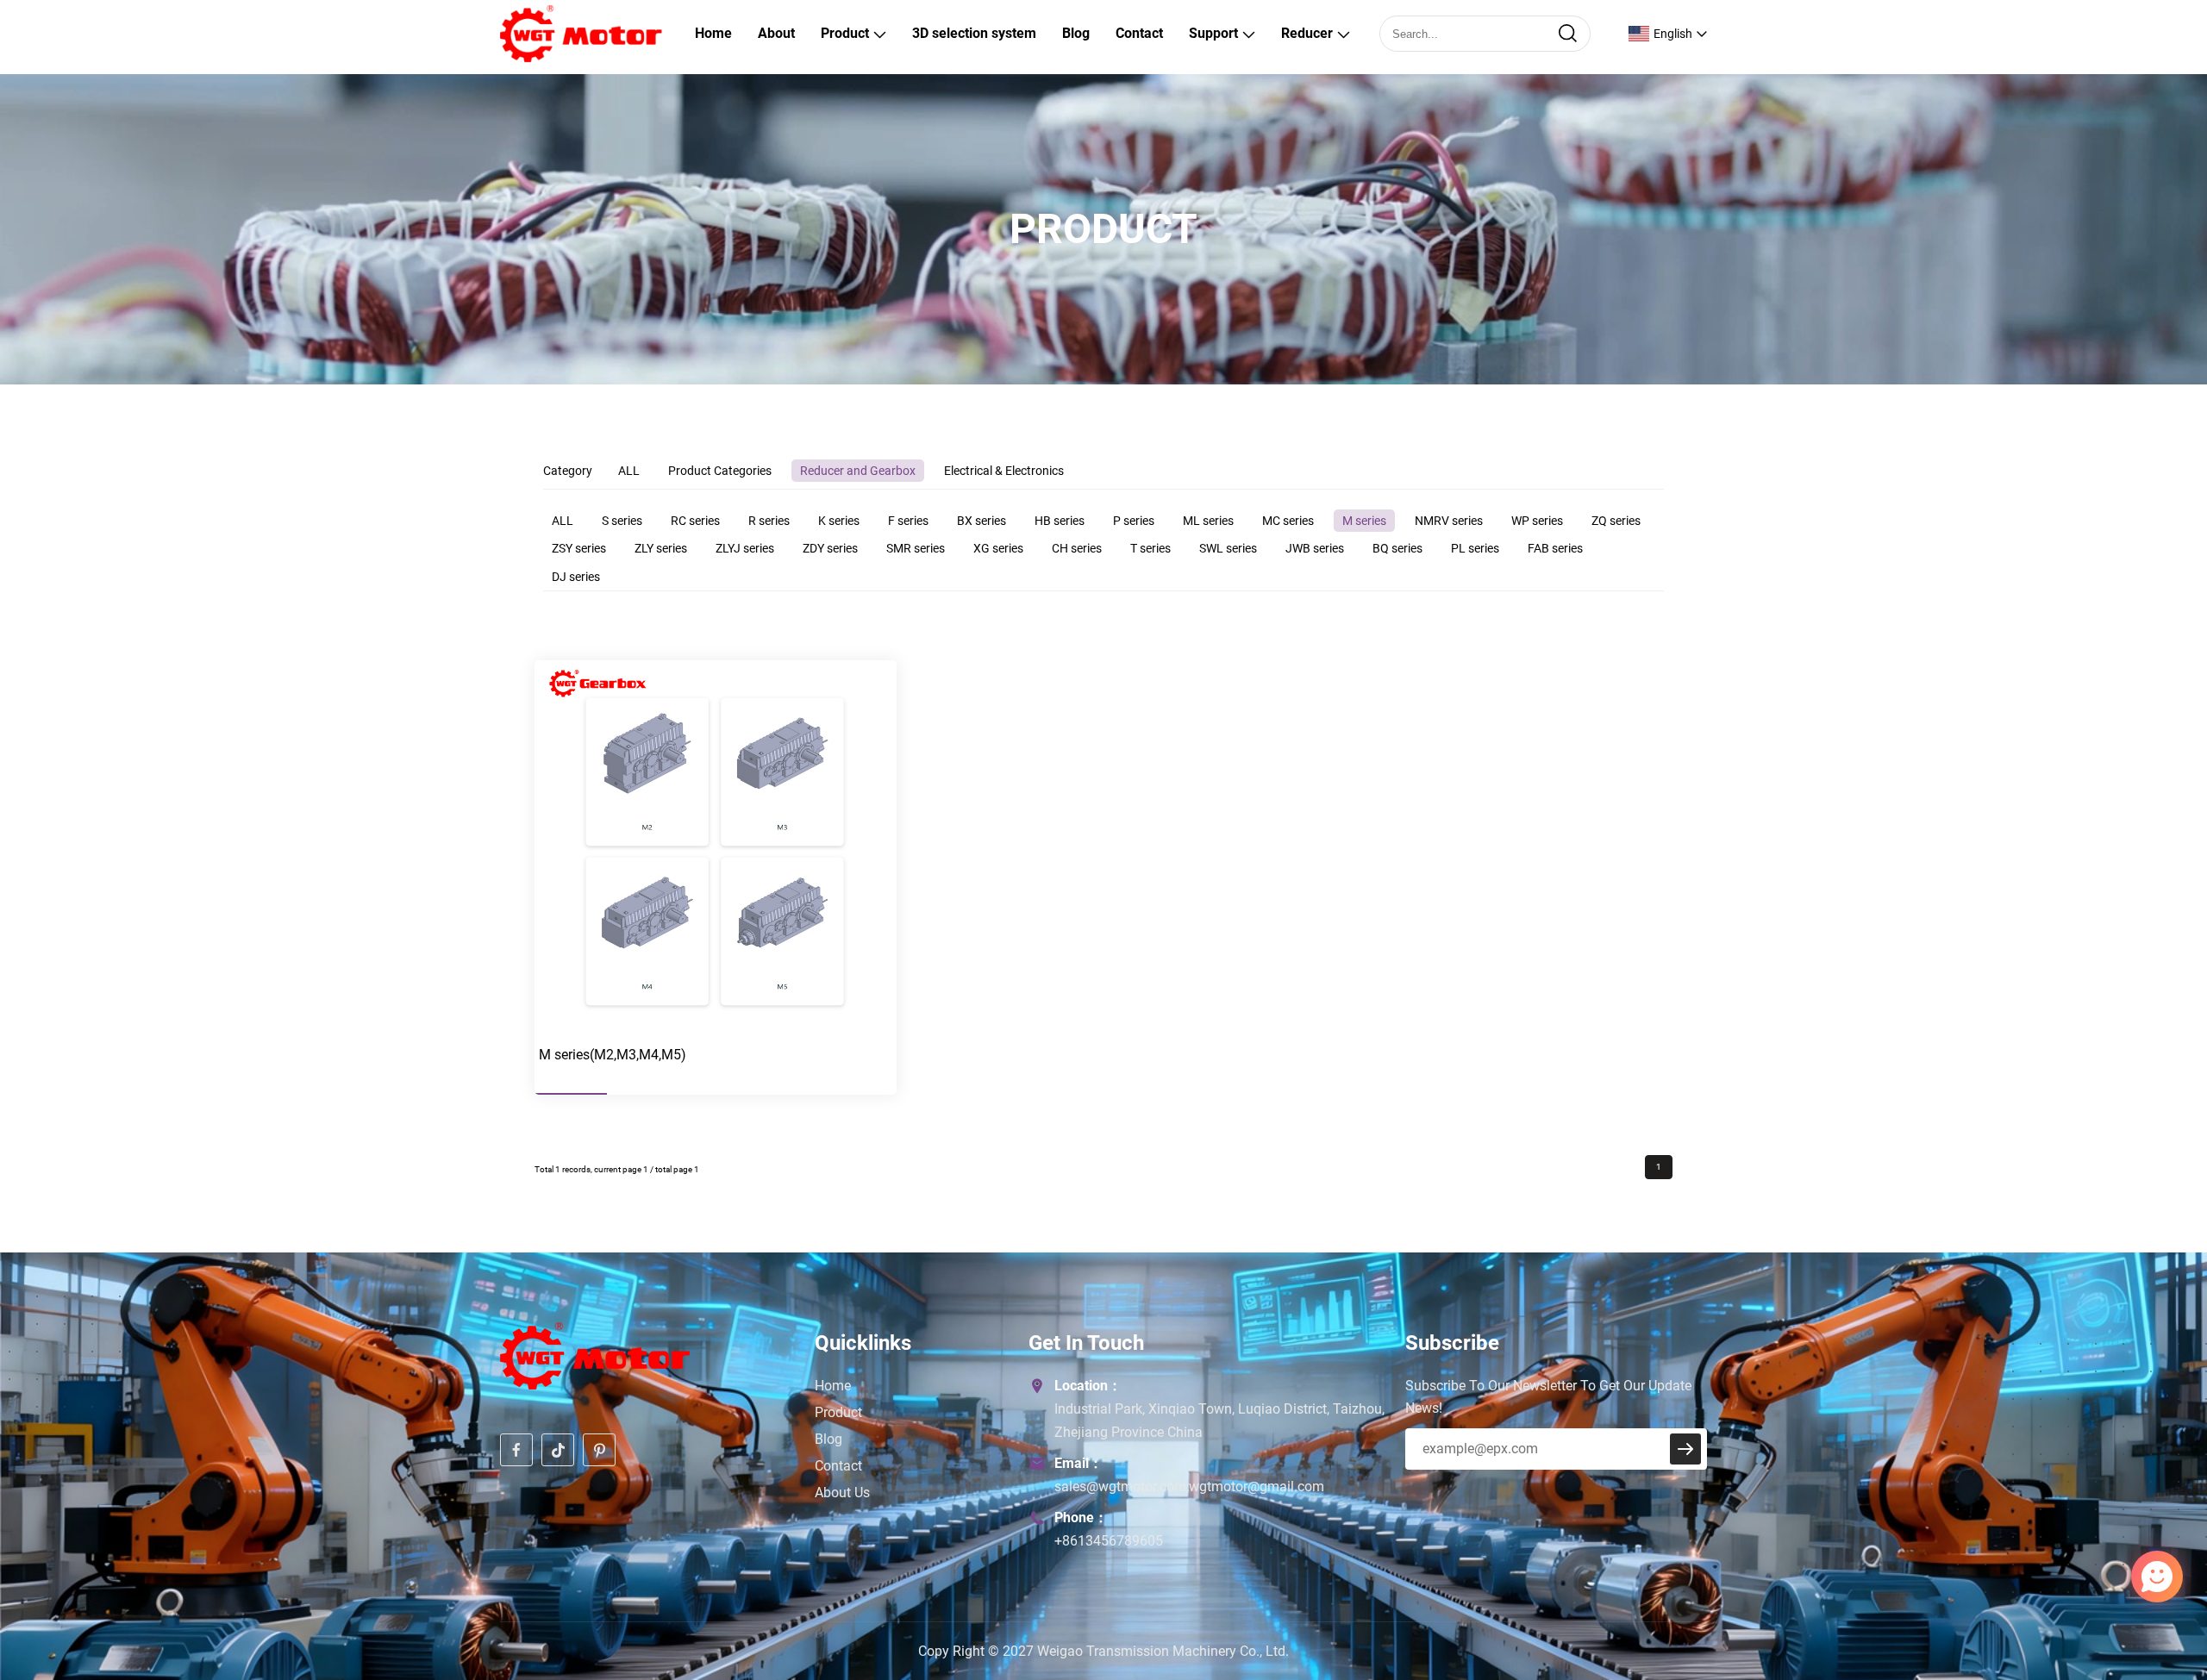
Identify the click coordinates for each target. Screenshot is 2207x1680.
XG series (998, 548)
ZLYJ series (745, 548)
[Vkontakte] (2117, 1583)
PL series (1475, 548)
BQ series (1397, 548)
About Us (842, 1493)
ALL (629, 471)
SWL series (1228, 548)
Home (713, 33)
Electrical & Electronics (1004, 471)
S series (622, 521)
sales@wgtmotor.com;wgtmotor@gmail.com (1189, 1486)
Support (1213, 33)
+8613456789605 (1109, 1541)
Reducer (1307, 33)
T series (1150, 548)
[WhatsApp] (2099, 1583)
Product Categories (720, 471)
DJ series (576, 577)
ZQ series (1616, 521)
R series (769, 521)
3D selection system (974, 33)
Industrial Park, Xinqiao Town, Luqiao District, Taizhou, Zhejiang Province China (1219, 1421)
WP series (1537, 521)
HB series (1060, 521)
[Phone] (2123, 1583)
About (776, 33)
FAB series (1555, 548)
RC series (695, 521)
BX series (982, 521)
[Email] (2105, 1583)
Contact (1139, 33)
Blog (1076, 33)
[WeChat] (2111, 1583)
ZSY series (579, 548)
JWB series (1315, 548)
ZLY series (661, 548)
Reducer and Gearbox (858, 471)
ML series (1208, 521)
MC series (1288, 521)
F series (908, 521)
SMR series (916, 548)
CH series (1077, 548)
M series (1364, 521)
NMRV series (1449, 521)
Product (845, 33)
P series (1134, 521)
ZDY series (830, 548)
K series (839, 521)
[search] (1567, 34)
